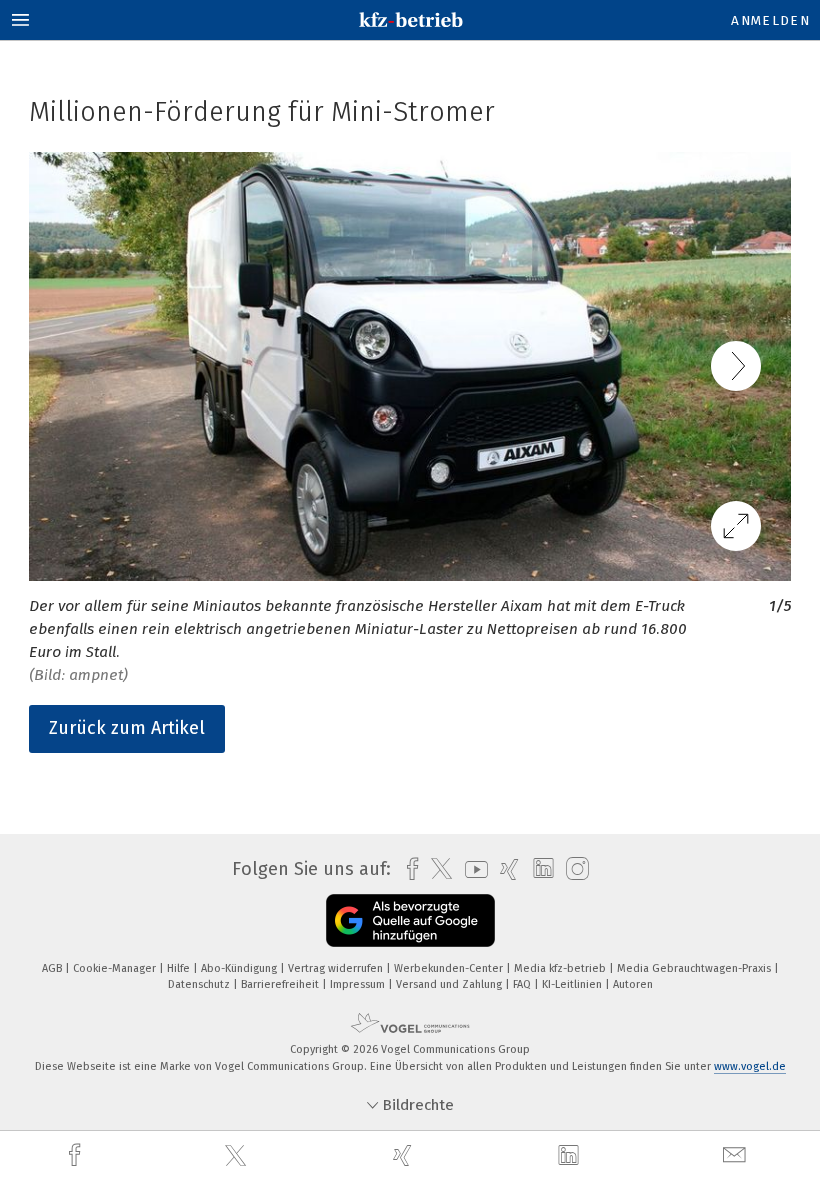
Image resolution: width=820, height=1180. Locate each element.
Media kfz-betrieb (561, 968)
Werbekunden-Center (450, 968)
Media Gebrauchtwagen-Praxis (695, 968)
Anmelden (770, 20)
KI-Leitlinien (573, 984)
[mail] (737, 1155)
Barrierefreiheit (281, 984)
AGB (53, 968)
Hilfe (180, 968)
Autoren (633, 984)
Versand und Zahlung (450, 984)
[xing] (405, 1155)
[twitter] (238, 1156)
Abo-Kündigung (240, 968)
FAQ (523, 984)
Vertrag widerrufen (337, 968)
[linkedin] (571, 1156)
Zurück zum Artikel (127, 728)
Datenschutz (200, 984)
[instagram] (572, 869)
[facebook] (77, 1155)
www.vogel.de (750, 1066)
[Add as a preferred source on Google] (410, 920)
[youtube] (471, 869)
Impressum (359, 984)
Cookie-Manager (116, 968)
